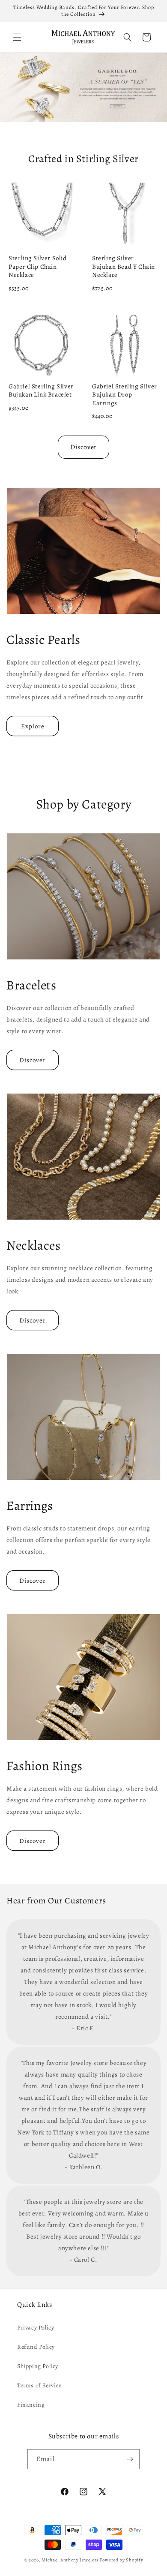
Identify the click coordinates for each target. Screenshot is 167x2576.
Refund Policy (36, 2347)
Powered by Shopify (122, 2560)
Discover (83, 447)
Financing (31, 2405)
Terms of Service (39, 2385)
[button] (17, 37)
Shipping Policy (38, 2366)
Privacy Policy (36, 2328)
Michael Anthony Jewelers (70, 2560)
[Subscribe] (130, 2459)
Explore (33, 726)
